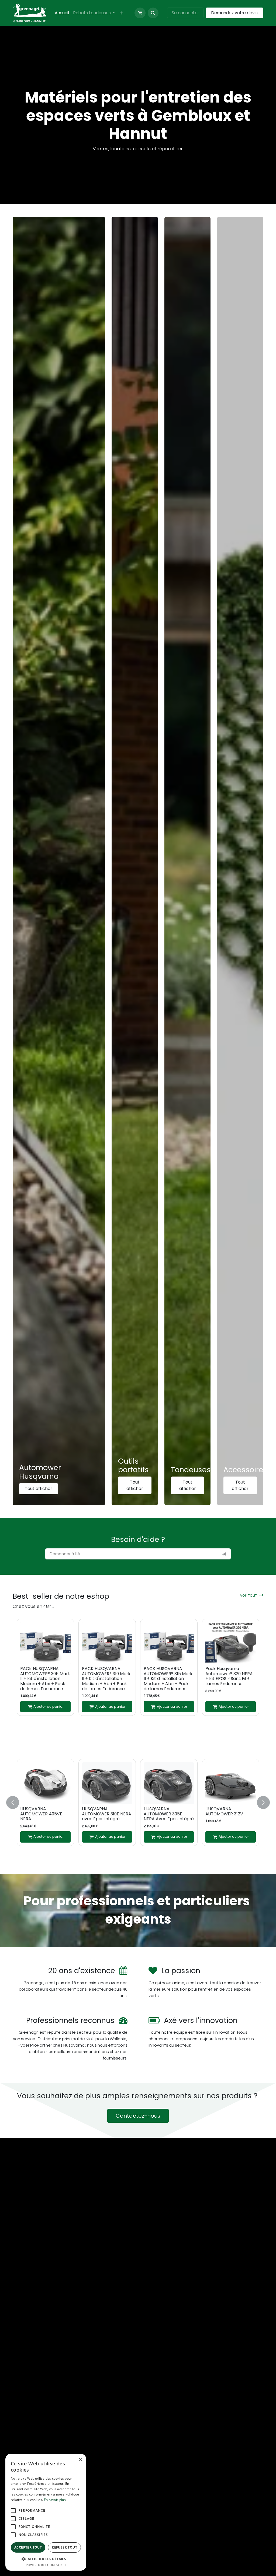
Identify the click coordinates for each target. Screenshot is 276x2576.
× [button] (80, 2460)
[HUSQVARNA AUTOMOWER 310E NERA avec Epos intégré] (107, 1783)
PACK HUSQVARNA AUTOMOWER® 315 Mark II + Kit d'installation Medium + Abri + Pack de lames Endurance (168, 1679)
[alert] (46, 2512)
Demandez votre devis (234, 13)
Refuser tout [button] (64, 2547)
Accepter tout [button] (28, 2547)
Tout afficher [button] (39, 1489)
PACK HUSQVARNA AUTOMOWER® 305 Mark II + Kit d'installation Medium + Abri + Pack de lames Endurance (45, 1679)
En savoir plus (55, 2500)
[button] (153, 13)
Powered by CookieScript (46, 2565)
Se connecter (185, 13)
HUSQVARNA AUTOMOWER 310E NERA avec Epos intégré (107, 1814)
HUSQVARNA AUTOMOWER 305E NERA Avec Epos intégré (169, 1814)
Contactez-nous (138, 2116)
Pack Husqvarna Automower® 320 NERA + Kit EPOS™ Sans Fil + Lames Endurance (229, 1676)
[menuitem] (62, 13)
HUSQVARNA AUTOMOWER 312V (224, 1811)
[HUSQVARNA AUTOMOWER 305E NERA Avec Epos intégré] (169, 1783)
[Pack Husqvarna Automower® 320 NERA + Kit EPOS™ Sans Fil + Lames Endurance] (231, 1643)
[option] (138, 1667)
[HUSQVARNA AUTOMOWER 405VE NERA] (45, 1783)
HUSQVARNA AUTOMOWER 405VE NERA (41, 1814)
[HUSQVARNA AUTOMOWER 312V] (231, 1783)
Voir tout (248, 1595)
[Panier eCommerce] (140, 13)
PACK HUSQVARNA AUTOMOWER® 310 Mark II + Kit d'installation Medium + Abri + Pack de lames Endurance (106, 1679)
